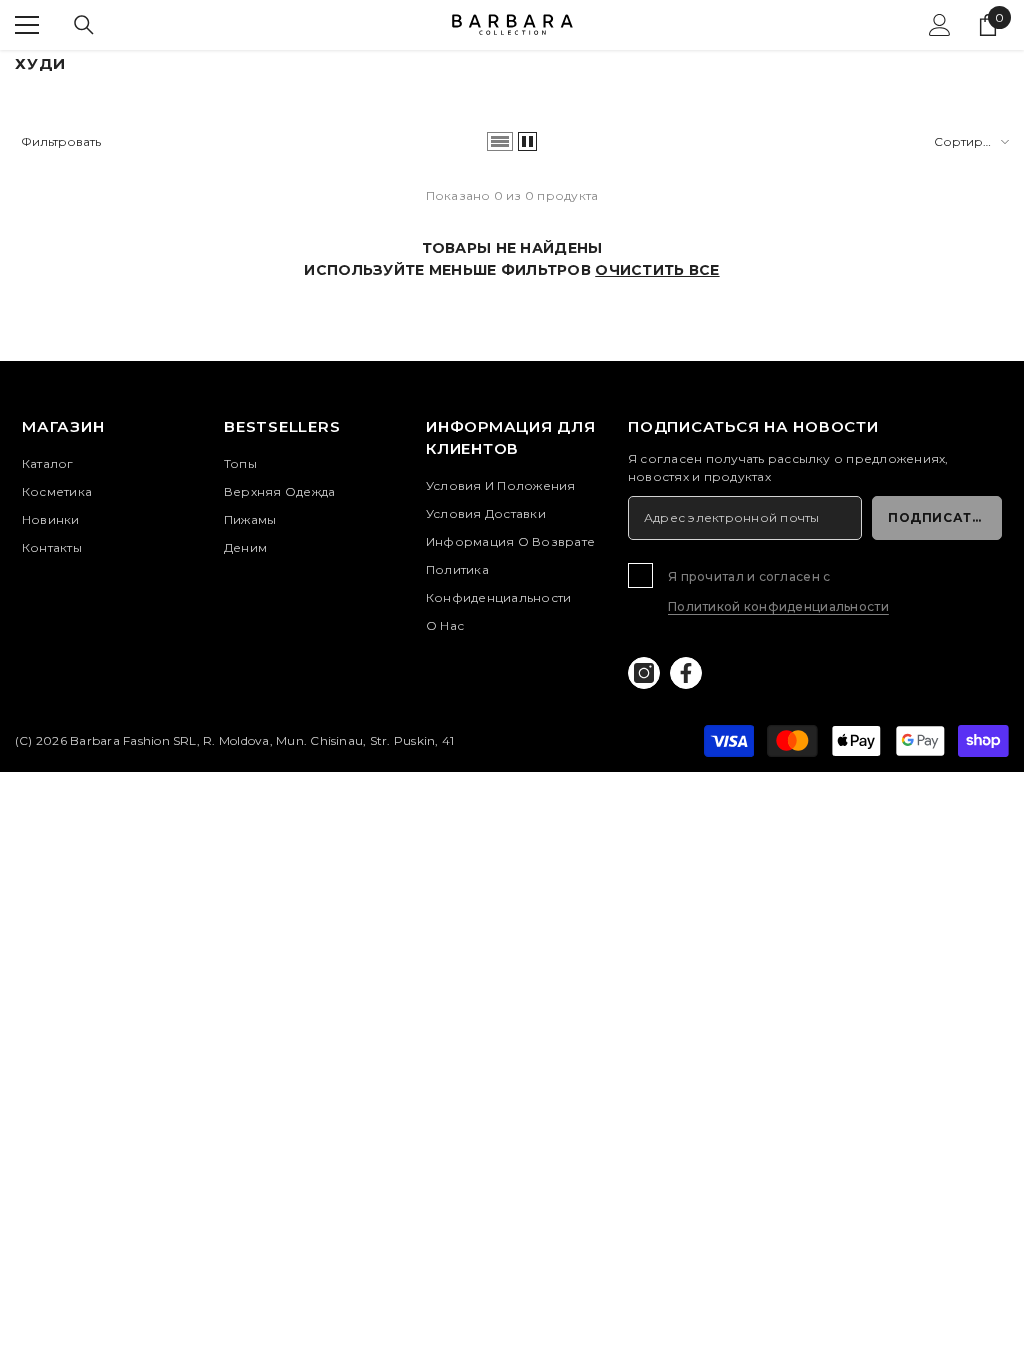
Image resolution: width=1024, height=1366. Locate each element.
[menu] (27, 25)
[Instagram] (644, 673)
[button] (500, 141)
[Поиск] (84, 25)
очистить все (657, 270)
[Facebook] (686, 673)
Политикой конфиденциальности (778, 606)
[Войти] (940, 25)
